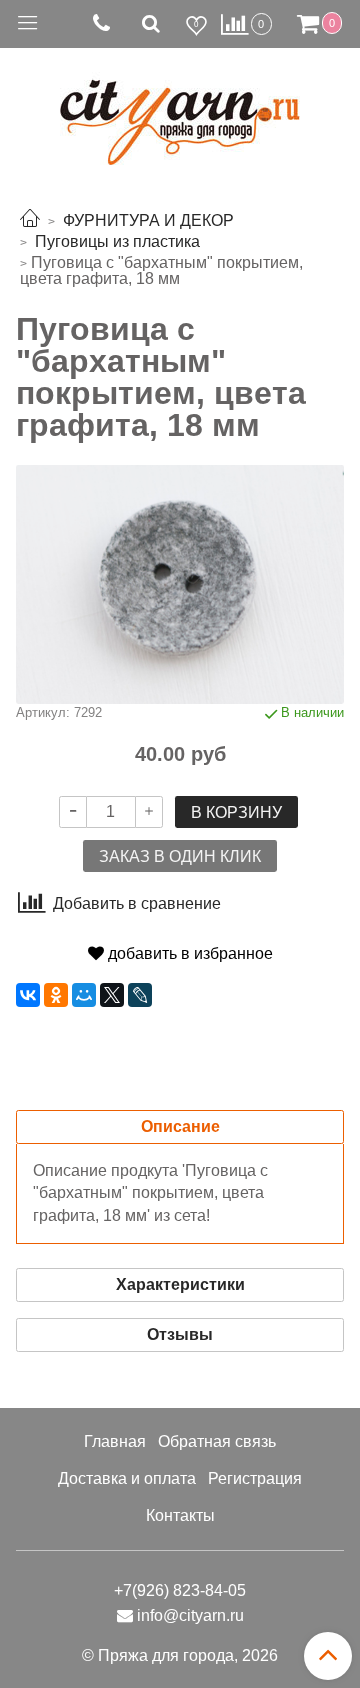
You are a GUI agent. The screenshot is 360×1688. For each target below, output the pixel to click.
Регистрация (255, 1478)
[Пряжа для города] (180, 110)
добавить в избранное (188, 953)
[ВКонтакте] (28, 995)
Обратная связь (217, 1441)
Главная (115, 1441)
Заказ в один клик (180, 856)
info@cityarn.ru (190, 1615)
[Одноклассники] (56, 995)
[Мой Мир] (84, 995)
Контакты (180, 1515)
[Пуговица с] (180, 583)
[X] (112, 995)
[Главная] (30, 220)
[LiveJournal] (140, 995)
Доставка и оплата (127, 1478)
